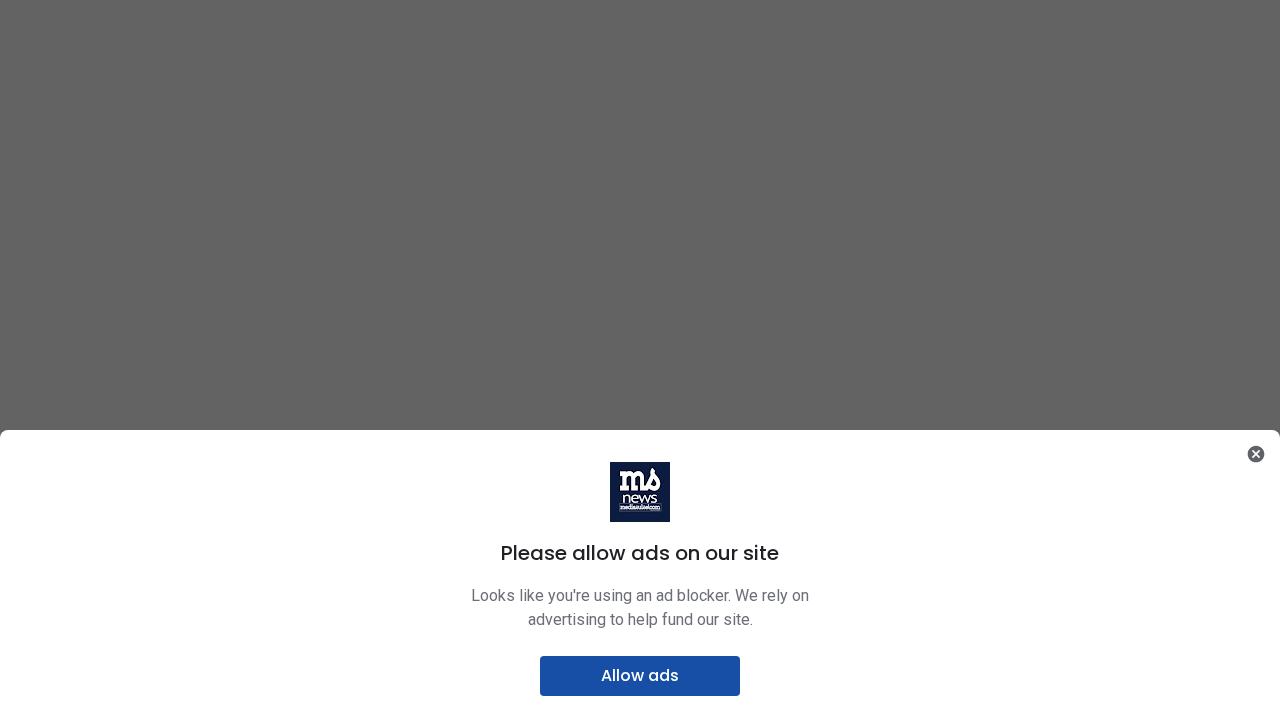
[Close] (1256, 454)
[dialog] (640, 575)
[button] (640, 676)
